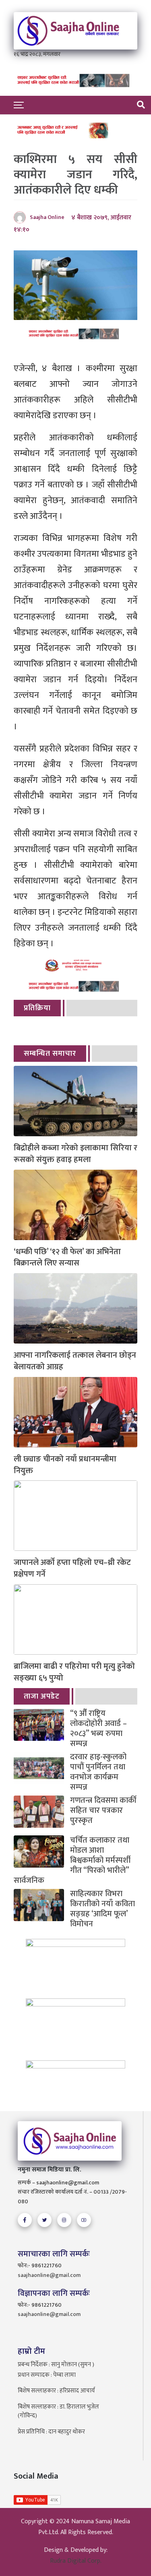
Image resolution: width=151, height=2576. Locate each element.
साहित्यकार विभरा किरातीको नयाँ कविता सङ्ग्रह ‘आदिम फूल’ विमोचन (102, 1909)
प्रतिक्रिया (37, 1008)
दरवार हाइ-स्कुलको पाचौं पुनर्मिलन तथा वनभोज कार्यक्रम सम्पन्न (98, 1772)
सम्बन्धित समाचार (50, 1054)
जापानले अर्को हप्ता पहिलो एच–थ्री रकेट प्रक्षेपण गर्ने (72, 1569)
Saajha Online (47, 217)
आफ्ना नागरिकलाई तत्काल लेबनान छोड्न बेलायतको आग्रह (75, 1361)
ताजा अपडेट (42, 1696)
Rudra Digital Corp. (76, 2561)
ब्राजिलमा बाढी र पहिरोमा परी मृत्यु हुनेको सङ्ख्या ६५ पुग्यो (74, 1672)
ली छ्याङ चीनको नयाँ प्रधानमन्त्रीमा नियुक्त (65, 1465)
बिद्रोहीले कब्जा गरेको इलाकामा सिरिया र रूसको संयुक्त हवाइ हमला (75, 1154)
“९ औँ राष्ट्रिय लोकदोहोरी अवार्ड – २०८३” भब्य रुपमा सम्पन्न (98, 1729)
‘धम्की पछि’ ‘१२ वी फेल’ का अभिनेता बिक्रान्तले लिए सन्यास (67, 1258)
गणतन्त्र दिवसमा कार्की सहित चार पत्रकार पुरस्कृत (103, 1811)
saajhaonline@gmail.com (49, 2275)
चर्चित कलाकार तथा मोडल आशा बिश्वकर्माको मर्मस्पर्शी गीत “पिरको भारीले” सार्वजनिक (72, 1861)
